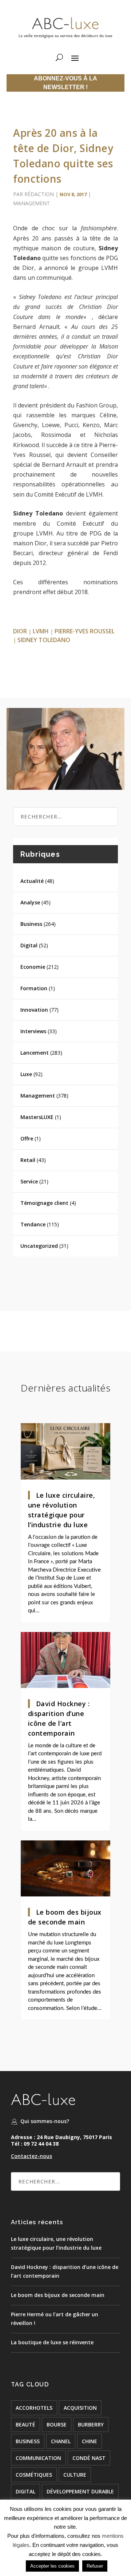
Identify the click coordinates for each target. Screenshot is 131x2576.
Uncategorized (39, 1246)
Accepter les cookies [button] (52, 2566)
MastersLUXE (37, 1117)
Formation (34, 988)
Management (31, 203)
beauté (25, 2424)
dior (20, 631)
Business (31, 924)
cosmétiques (34, 2475)
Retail (28, 1160)
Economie (33, 967)
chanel (61, 2441)
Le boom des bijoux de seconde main (58, 2295)
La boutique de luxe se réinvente (52, 2342)
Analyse (30, 902)
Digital (29, 945)
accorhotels (34, 2408)
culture (75, 2475)
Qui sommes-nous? (45, 2121)
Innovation (34, 1010)
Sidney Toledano (44, 640)
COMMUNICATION (38, 2458)
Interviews (33, 1031)
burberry (91, 2424)
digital (25, 2491)
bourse (57, 2424)
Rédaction (39, 194)
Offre (27, 1138)
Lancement (35, 1053)
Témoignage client (44, 1203)
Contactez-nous (31, 2156)
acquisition (80, 2408)
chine (90, 2441)
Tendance (33, 1224)
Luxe (26, 1074)
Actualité (32, 881)
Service (29, 1181)
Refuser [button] (95, 2566)
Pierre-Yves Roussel (85, 631)
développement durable (80, 2491)
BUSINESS (28, 2441)
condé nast (89, 2458)
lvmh (41, 631)
